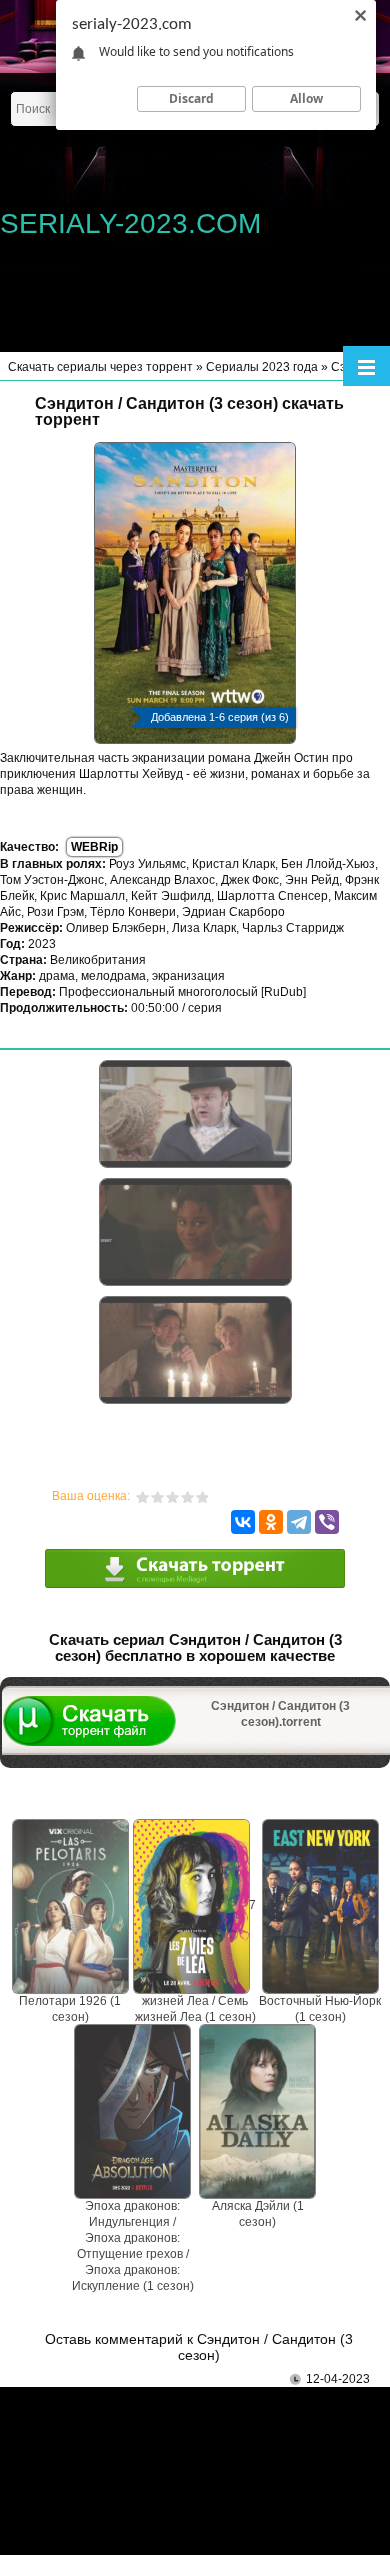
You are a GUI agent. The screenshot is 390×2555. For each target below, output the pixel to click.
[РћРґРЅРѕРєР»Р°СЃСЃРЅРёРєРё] (271, 1522)
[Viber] (327, 1522)
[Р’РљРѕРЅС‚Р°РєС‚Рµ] (243, 1522)
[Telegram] (299, 1522)
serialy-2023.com (130, 223)
